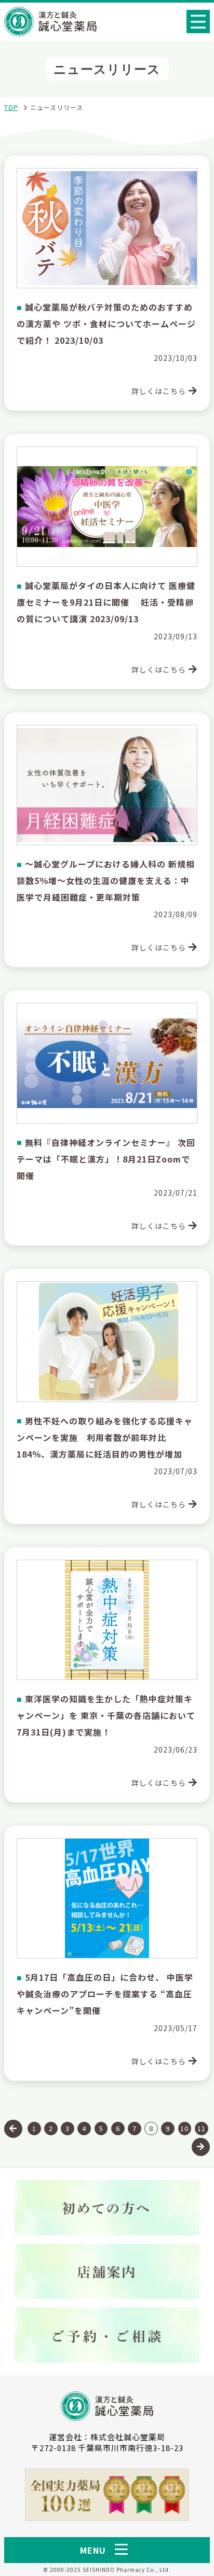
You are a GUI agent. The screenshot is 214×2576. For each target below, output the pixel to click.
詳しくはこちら (159, 391)
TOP (11, 107)
